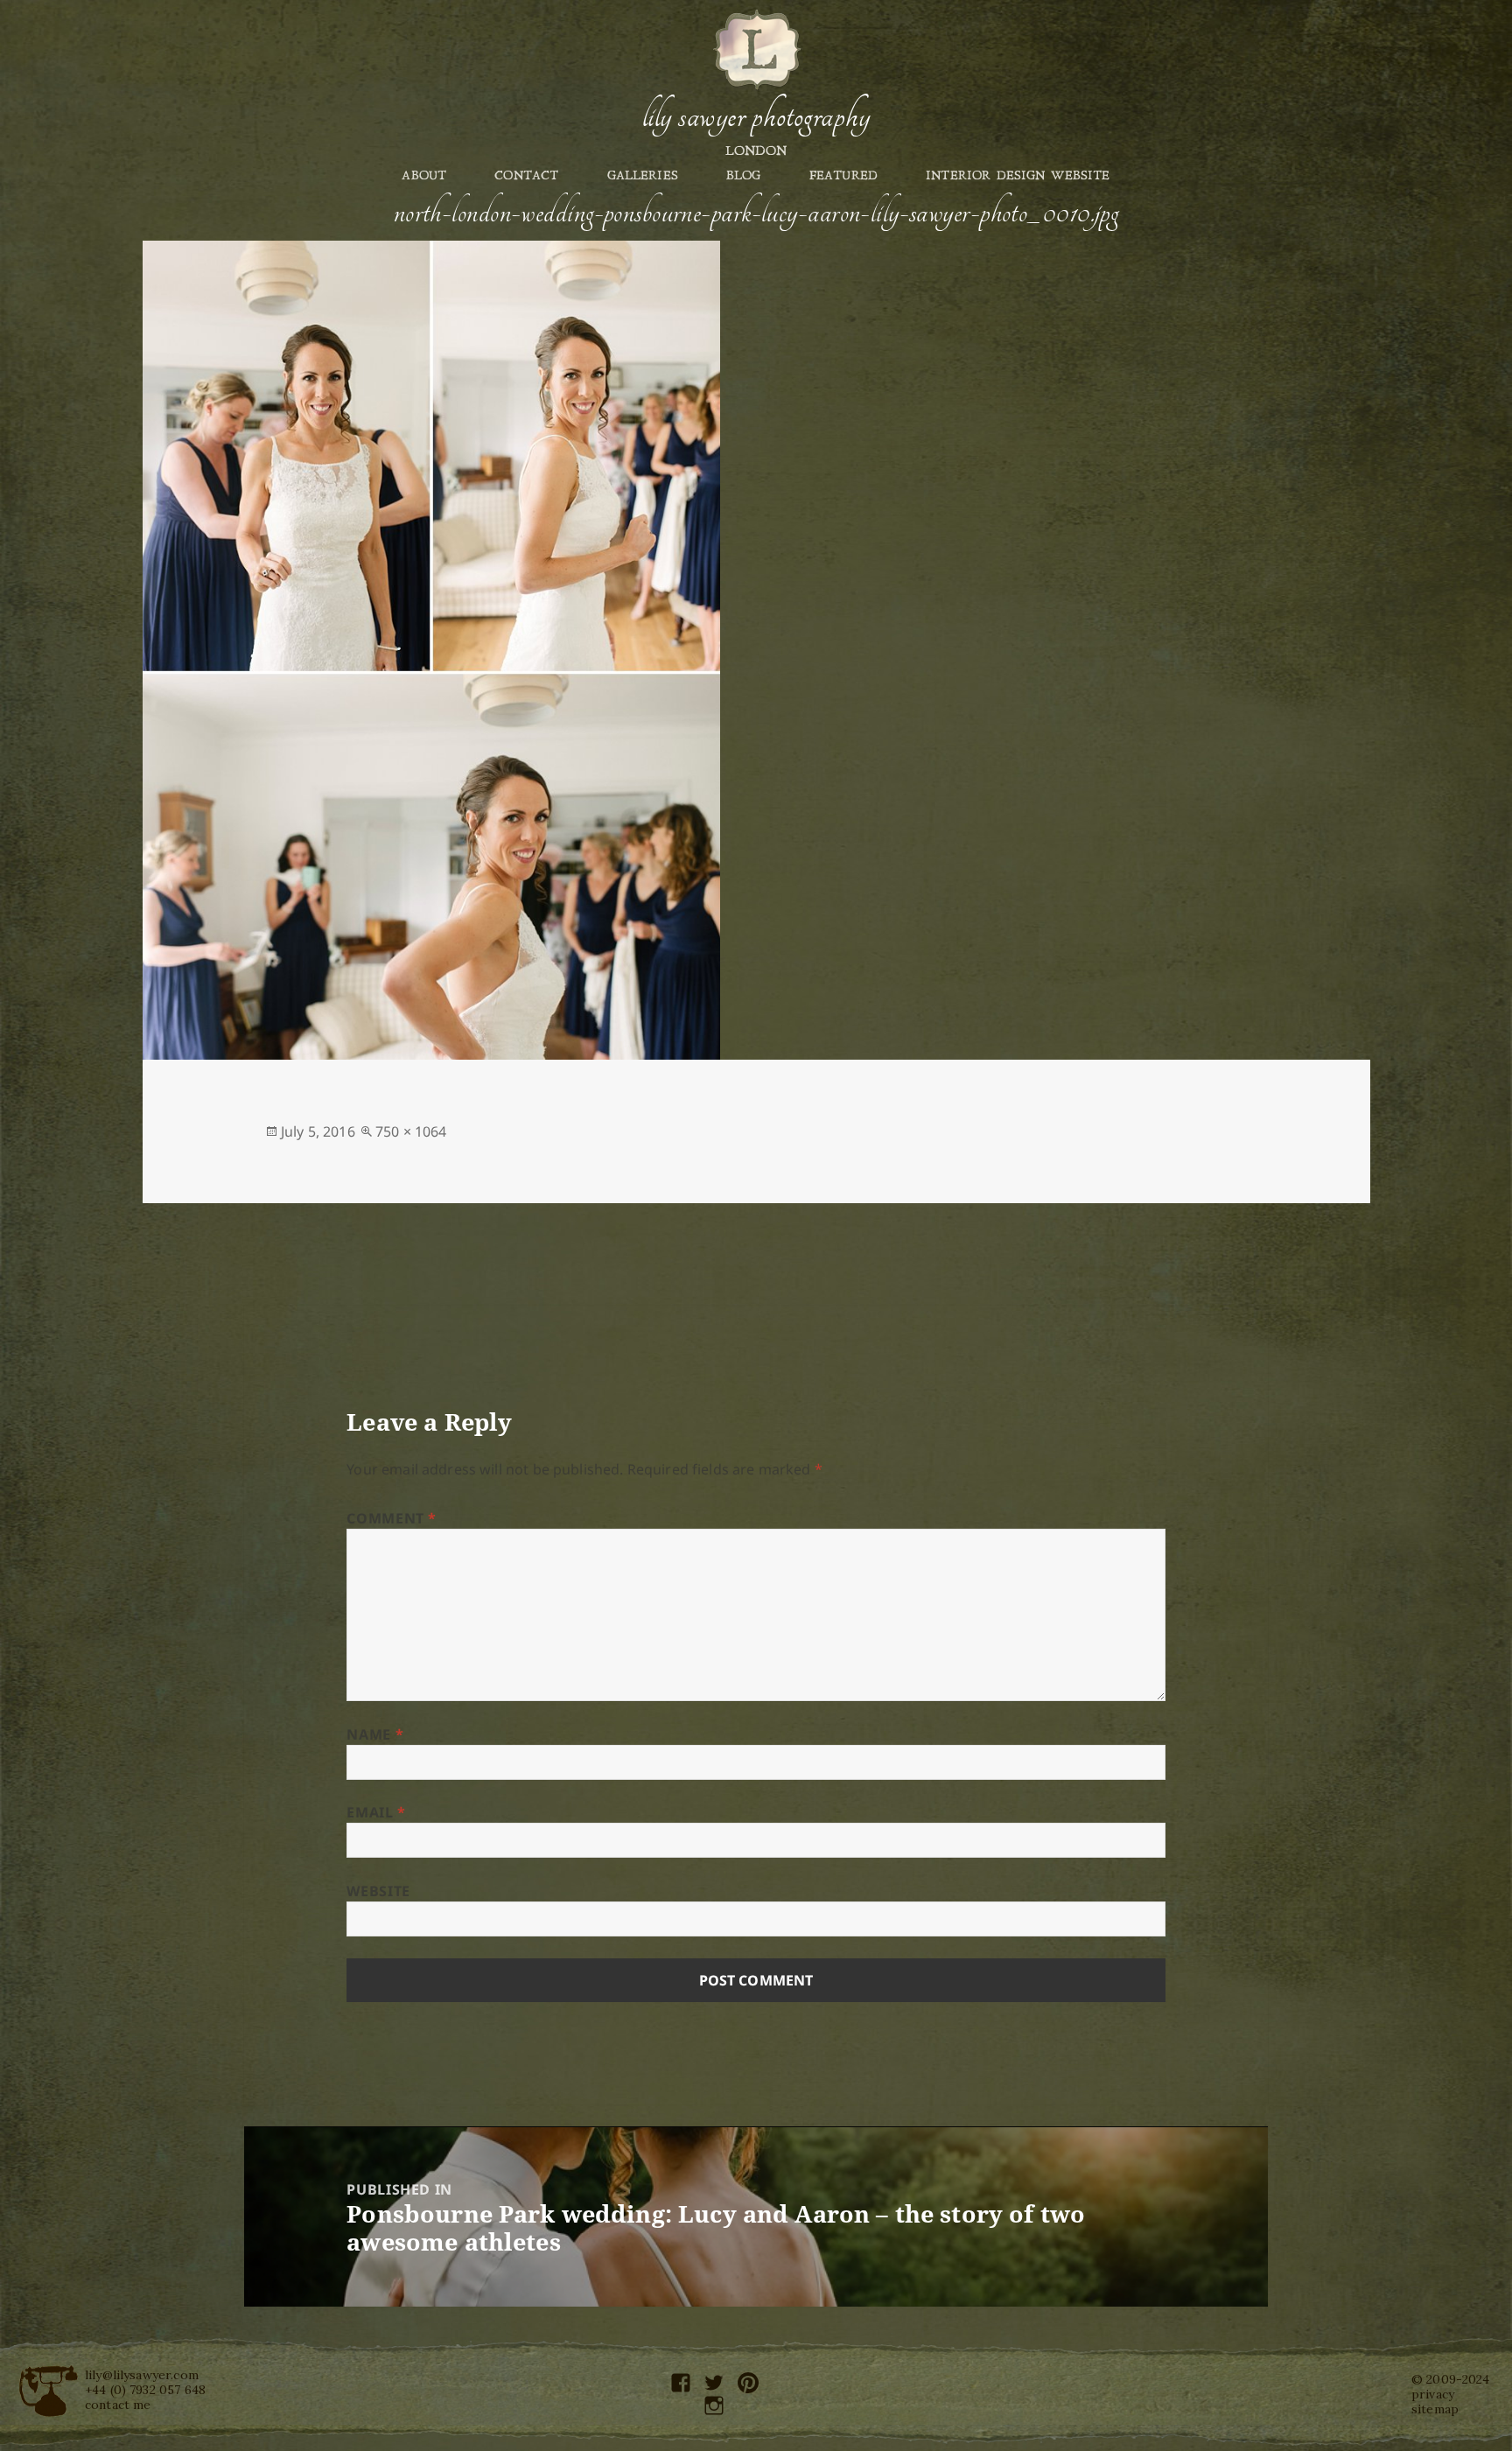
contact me (118, 2405)
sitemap (1435, 2409)
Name (375, 1734)
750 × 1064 (411, 1131)
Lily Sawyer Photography (756, 116)
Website (378, 1891)
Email (376, 1812)
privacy (1433, 2394)
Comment (392, 1518)
